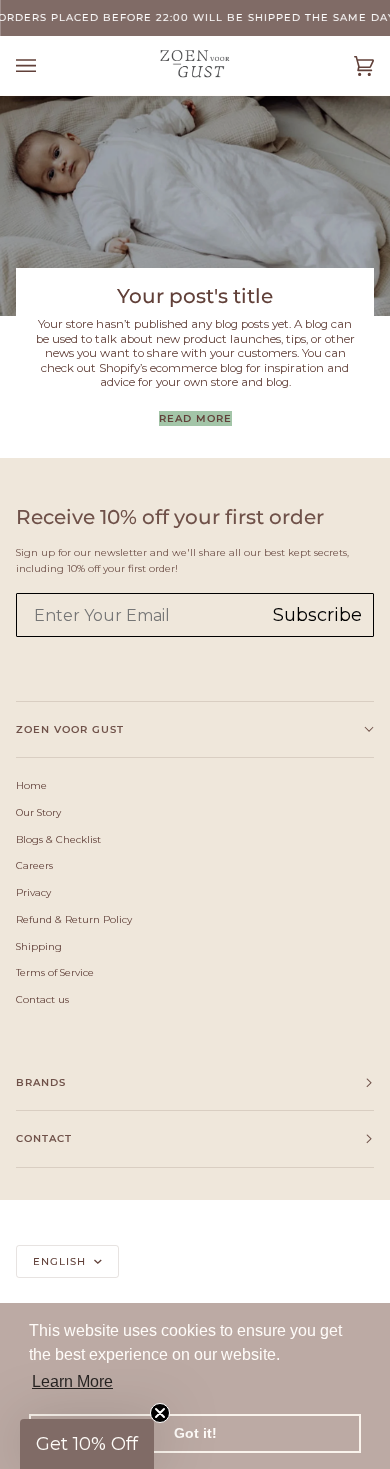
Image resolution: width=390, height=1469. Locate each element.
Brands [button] (41, 1082)
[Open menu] (46, 65)
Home (31, 785)
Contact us (42, 999)
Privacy (33, 892)
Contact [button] (44, 1138)
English (61, 1261)
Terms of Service (55, 972)
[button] (87, 1444)
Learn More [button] (72, 1381)
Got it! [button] (195, 1433)
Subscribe (317, 615)
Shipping (39, 946)
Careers (34, 865)
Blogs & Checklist (58, 839)
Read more (195, 418)
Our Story (38, 812)
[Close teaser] (160, 1413)
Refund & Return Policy (74, 919)
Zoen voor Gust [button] (70, 729)
